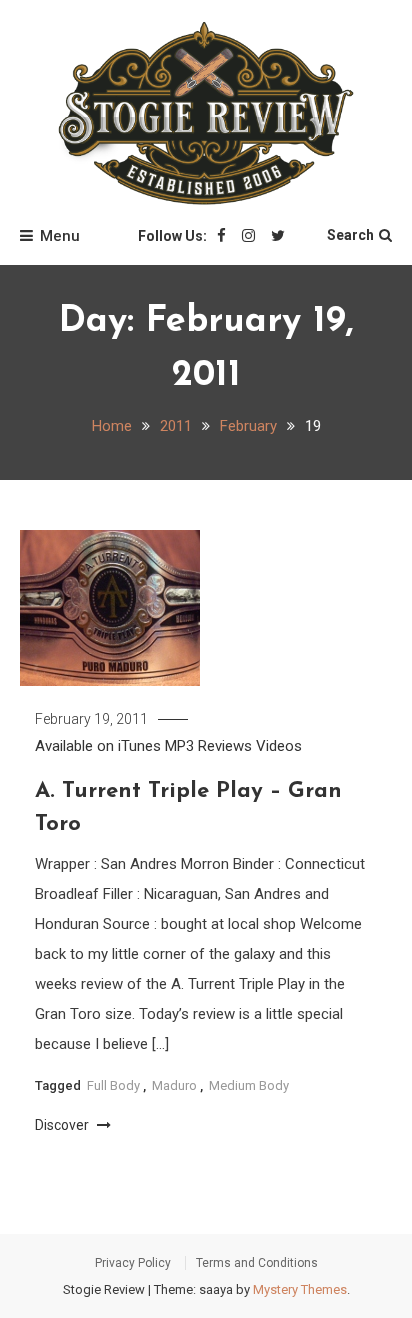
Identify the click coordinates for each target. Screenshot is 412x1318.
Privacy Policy (133, 1263)
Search (350, 235)
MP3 (179, 746)
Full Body (113, 1085)
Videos (279, 746)
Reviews (225, 746)
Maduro (174, 1085)
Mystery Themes (300, 1289)
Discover (63, 1125)
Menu (60, 236)
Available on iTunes (98, 746)
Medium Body (249, 1085)
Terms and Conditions (257, 1263)
